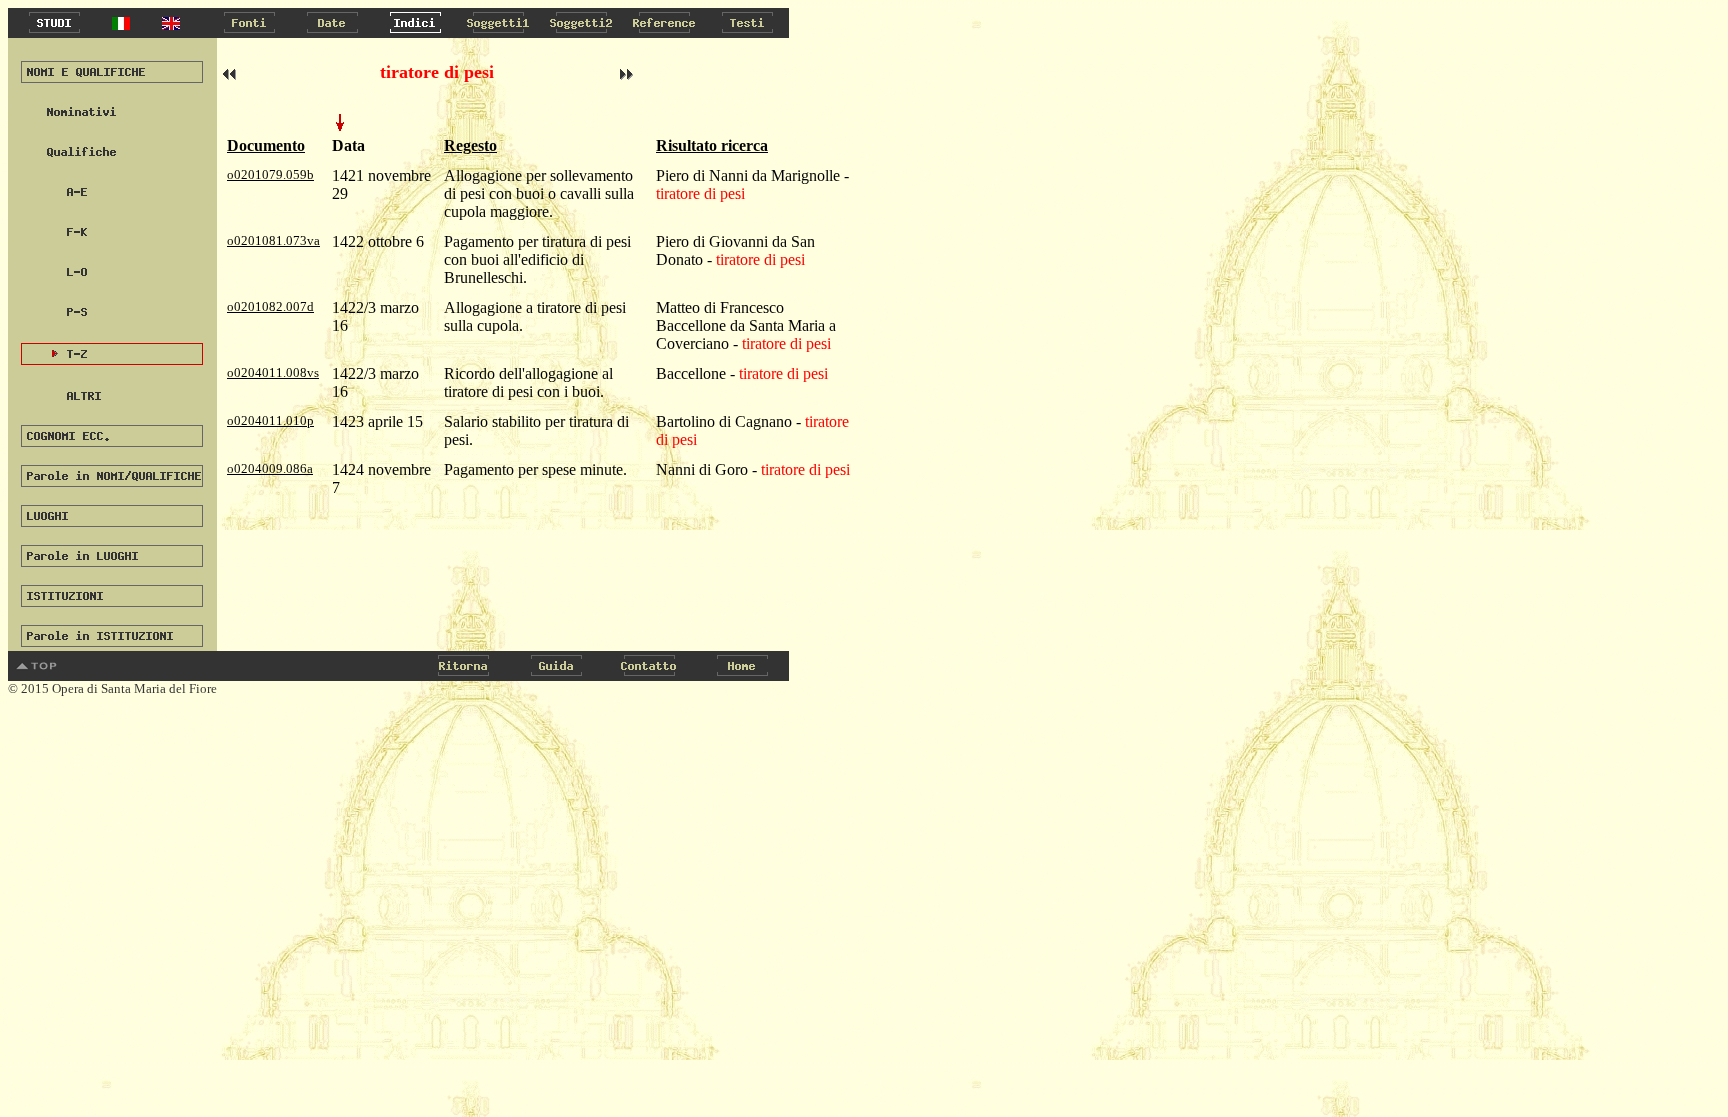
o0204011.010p (270, 420)
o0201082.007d (270, 306)
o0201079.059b (270, 174)
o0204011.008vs (273, 372)
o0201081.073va (273, 240)
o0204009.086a (270, 468)
